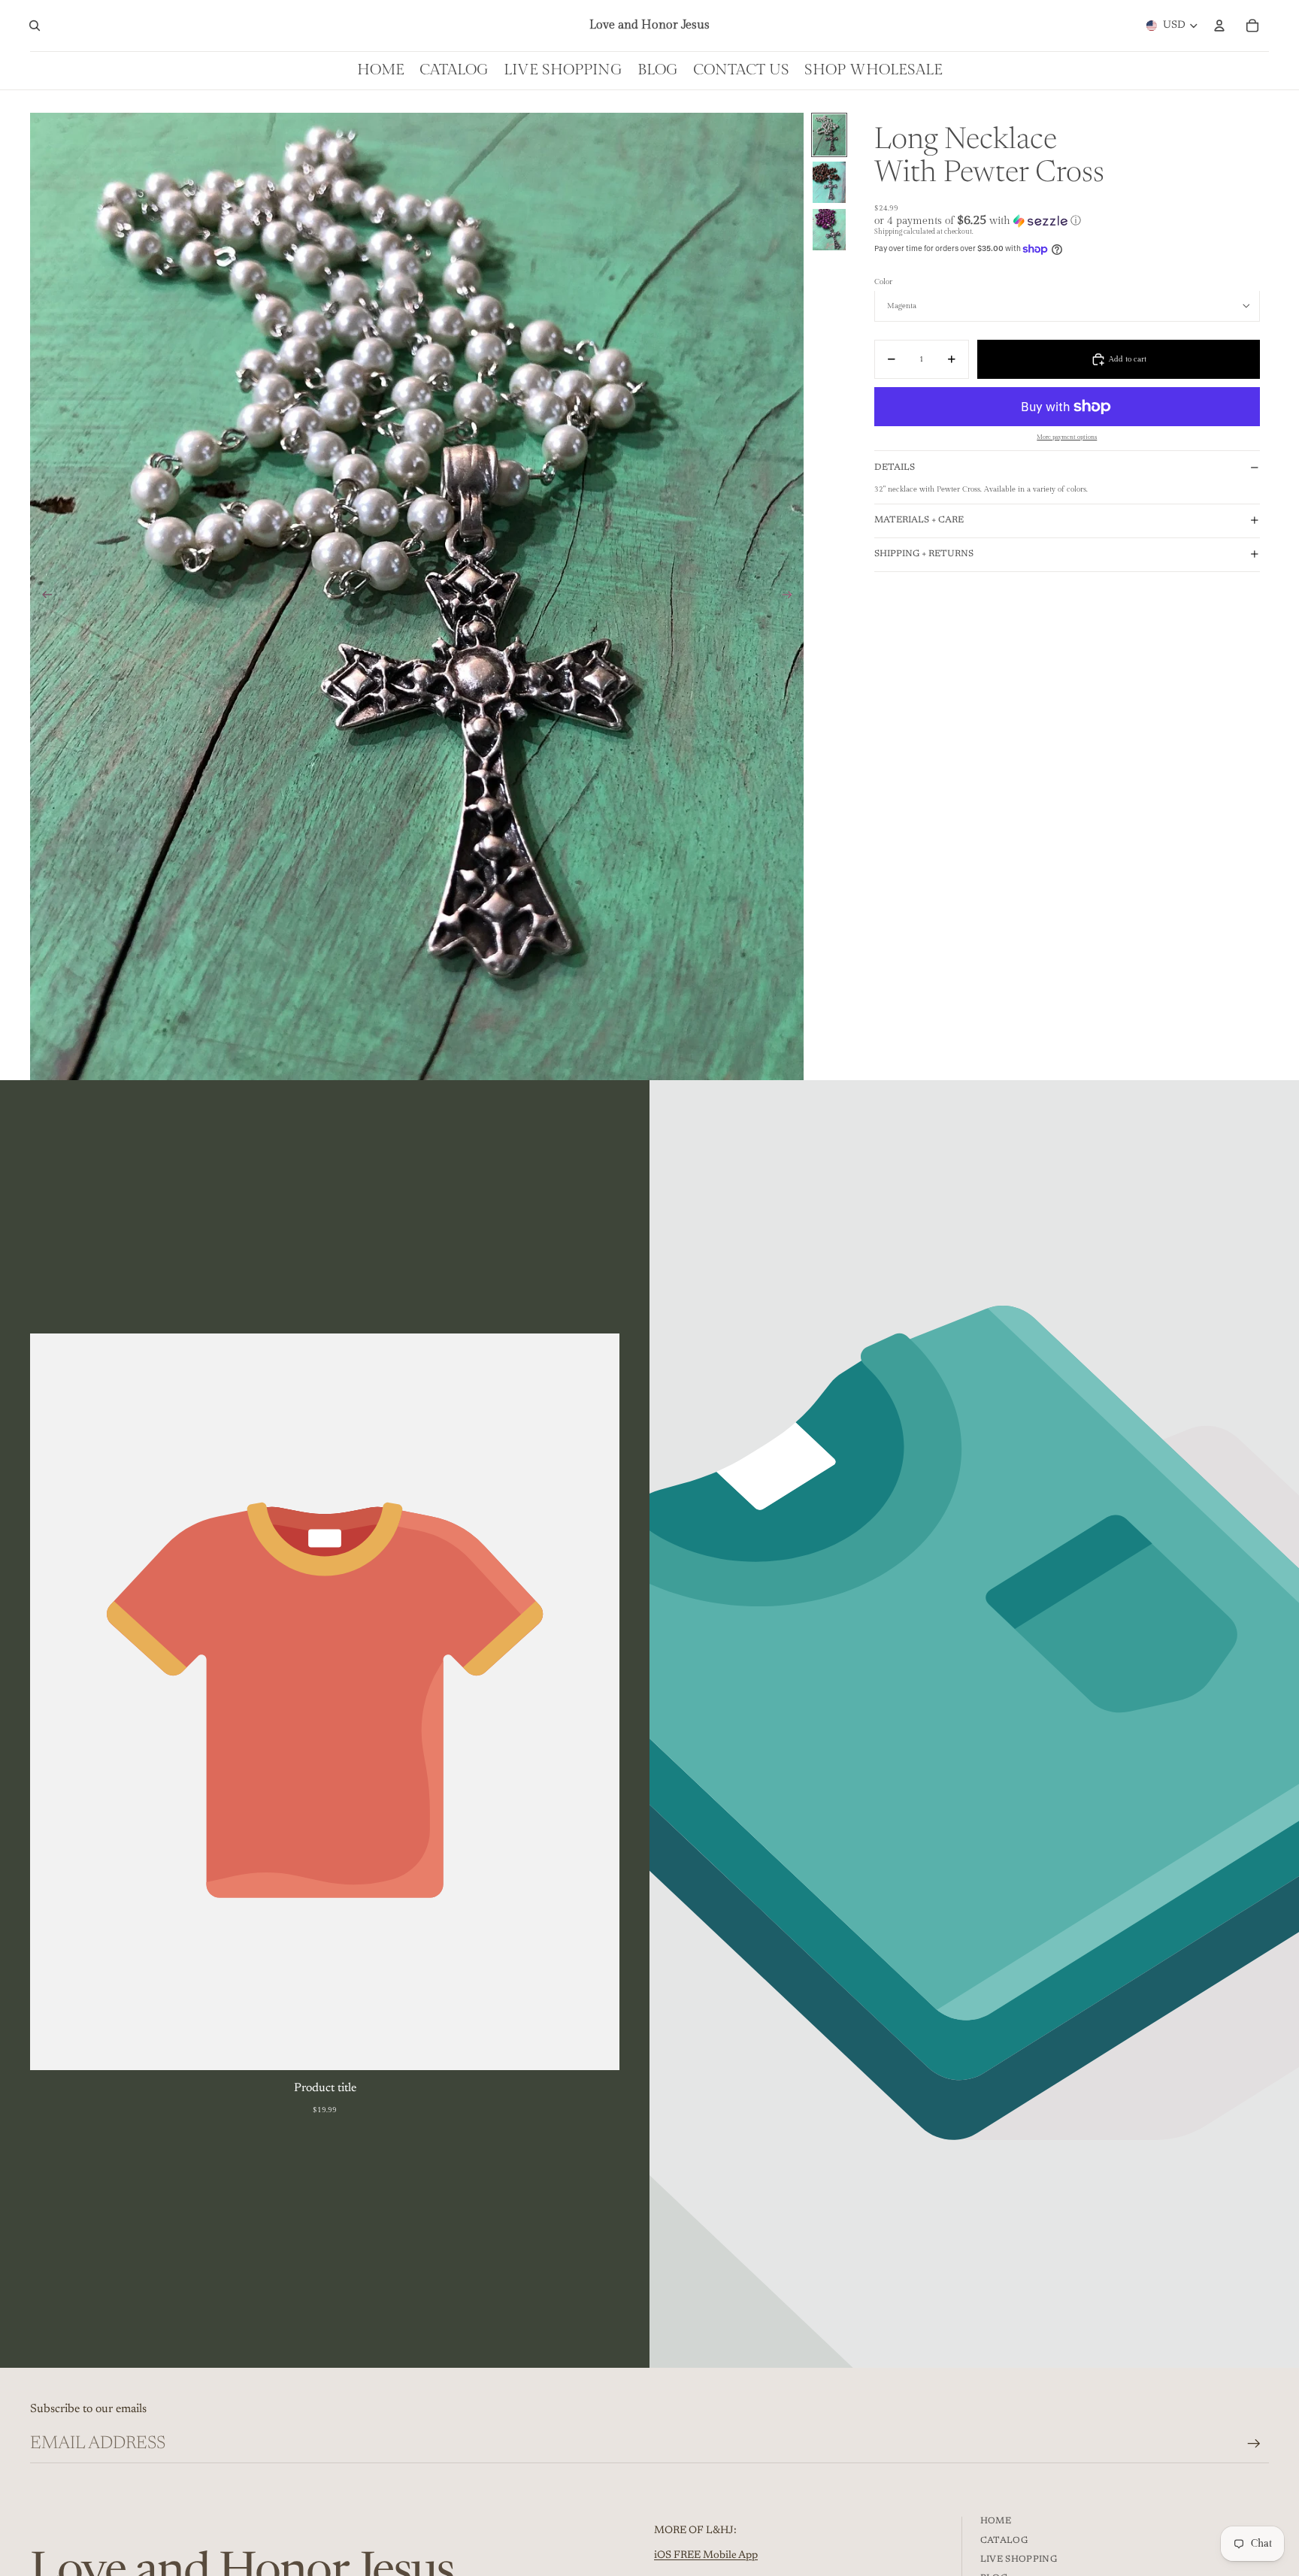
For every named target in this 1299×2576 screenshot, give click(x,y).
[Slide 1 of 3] (829, 135)
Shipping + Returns (924, 554)
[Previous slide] (42, 596)
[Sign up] (1254, 2444)
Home (996, 2521)
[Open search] (35, 26)
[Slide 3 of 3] (829, 230)
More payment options (1067, 437)
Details (895, 468)
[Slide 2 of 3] (829, 182)
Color (883, 282)
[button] (1067, 221)
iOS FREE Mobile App (706, 2556)
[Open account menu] (1219, 26)
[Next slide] (792, 596)
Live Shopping (1019, 2559)
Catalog (1004, 2541)
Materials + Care (919, 520)
